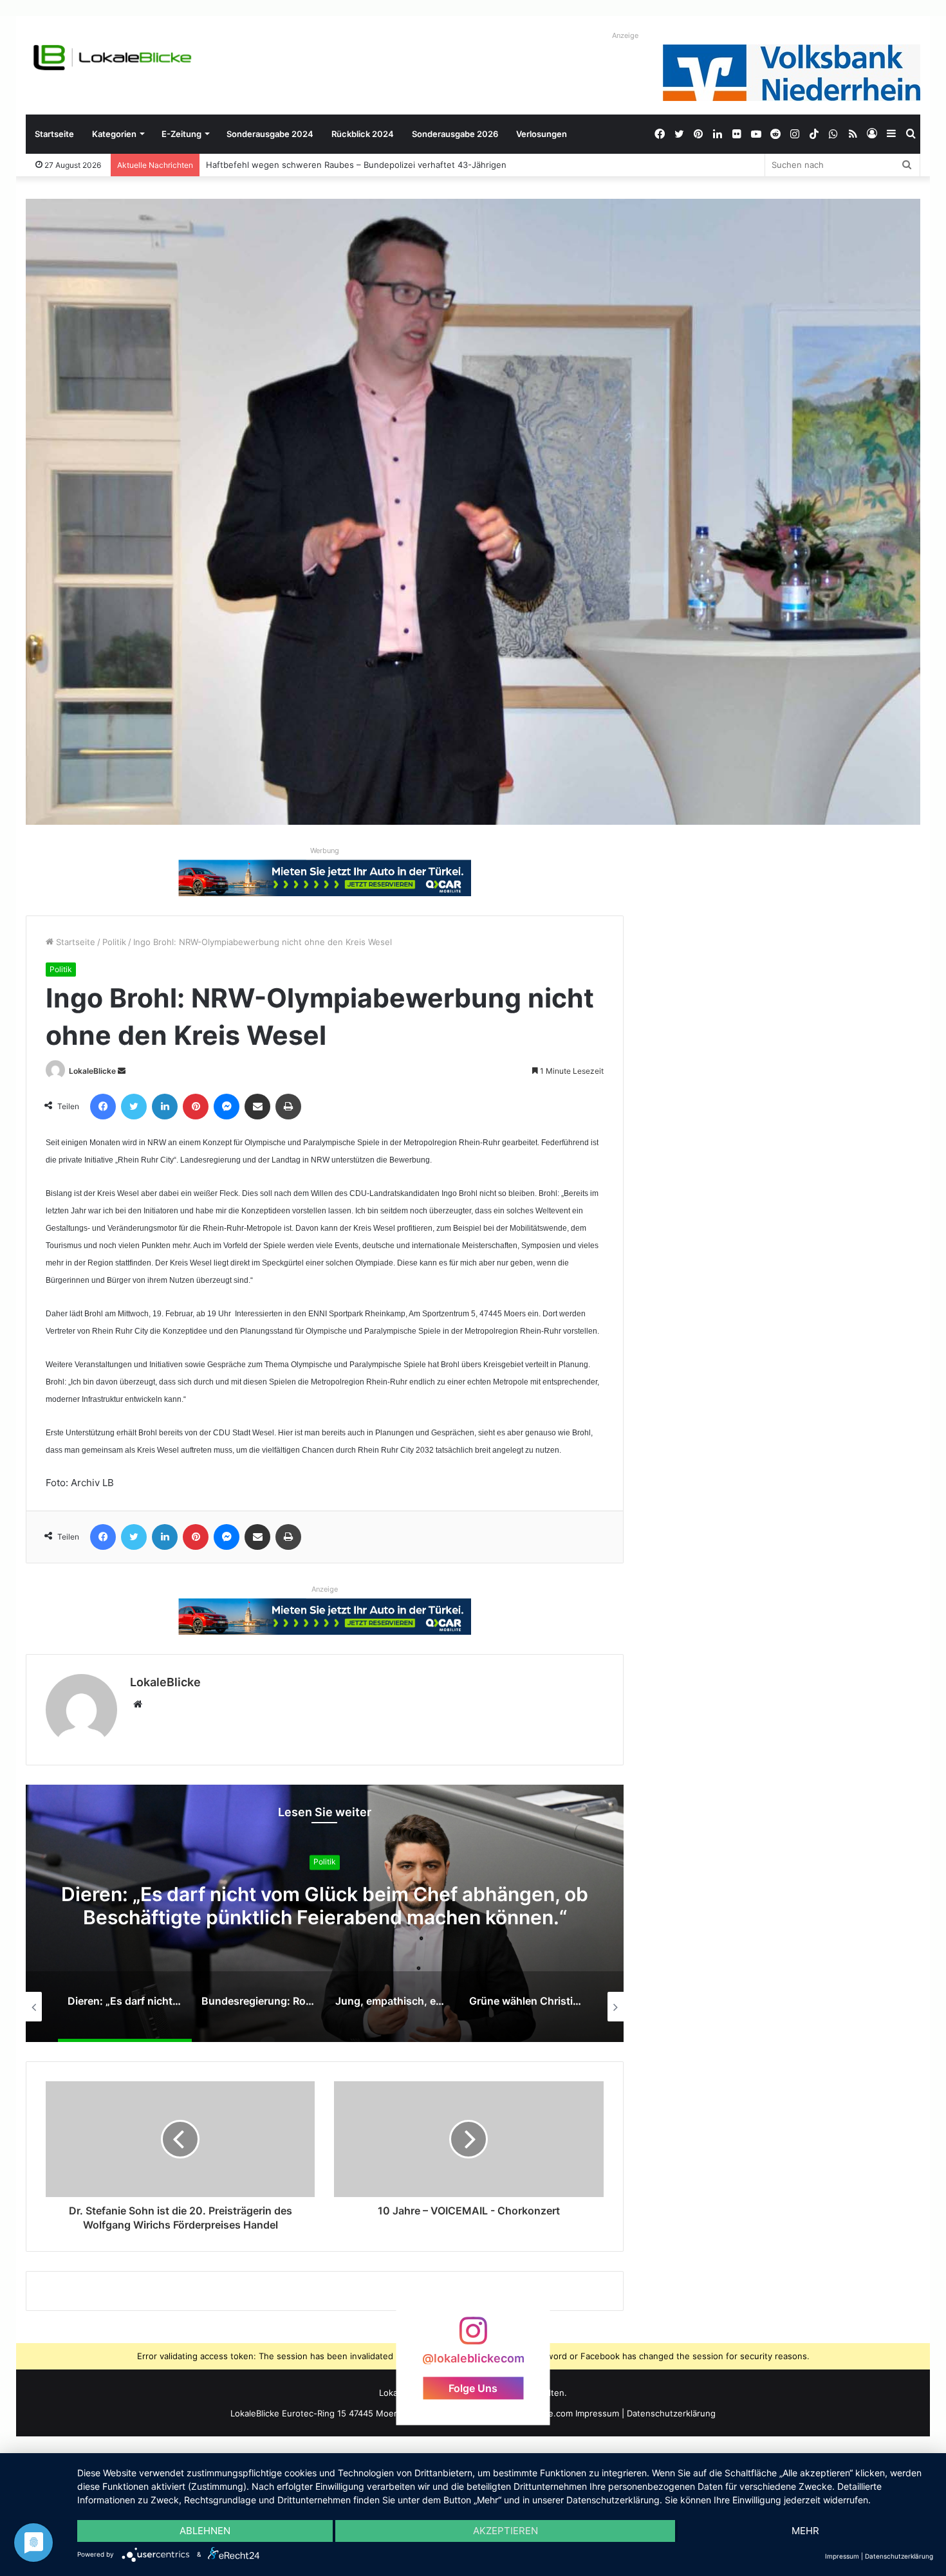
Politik (114, 942)
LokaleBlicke (92, 1071)
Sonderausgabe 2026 (455, 134)
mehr (805, 2531)
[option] (325, 1913)
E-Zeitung (181, 134)
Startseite (54, 134)
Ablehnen (205, 2531)
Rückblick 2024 (363, 134)
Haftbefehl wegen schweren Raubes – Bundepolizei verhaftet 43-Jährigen (343, 165)
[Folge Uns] (473, 2336)
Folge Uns (473, 2387)
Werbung (325, 851)
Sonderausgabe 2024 (270, 134)
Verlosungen (542, 134)
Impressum (597, 2413)
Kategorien (114, 134)
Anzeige (625, 35)
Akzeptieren (505, 2531)
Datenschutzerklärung (671, 2413)
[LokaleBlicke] (113, 58)
